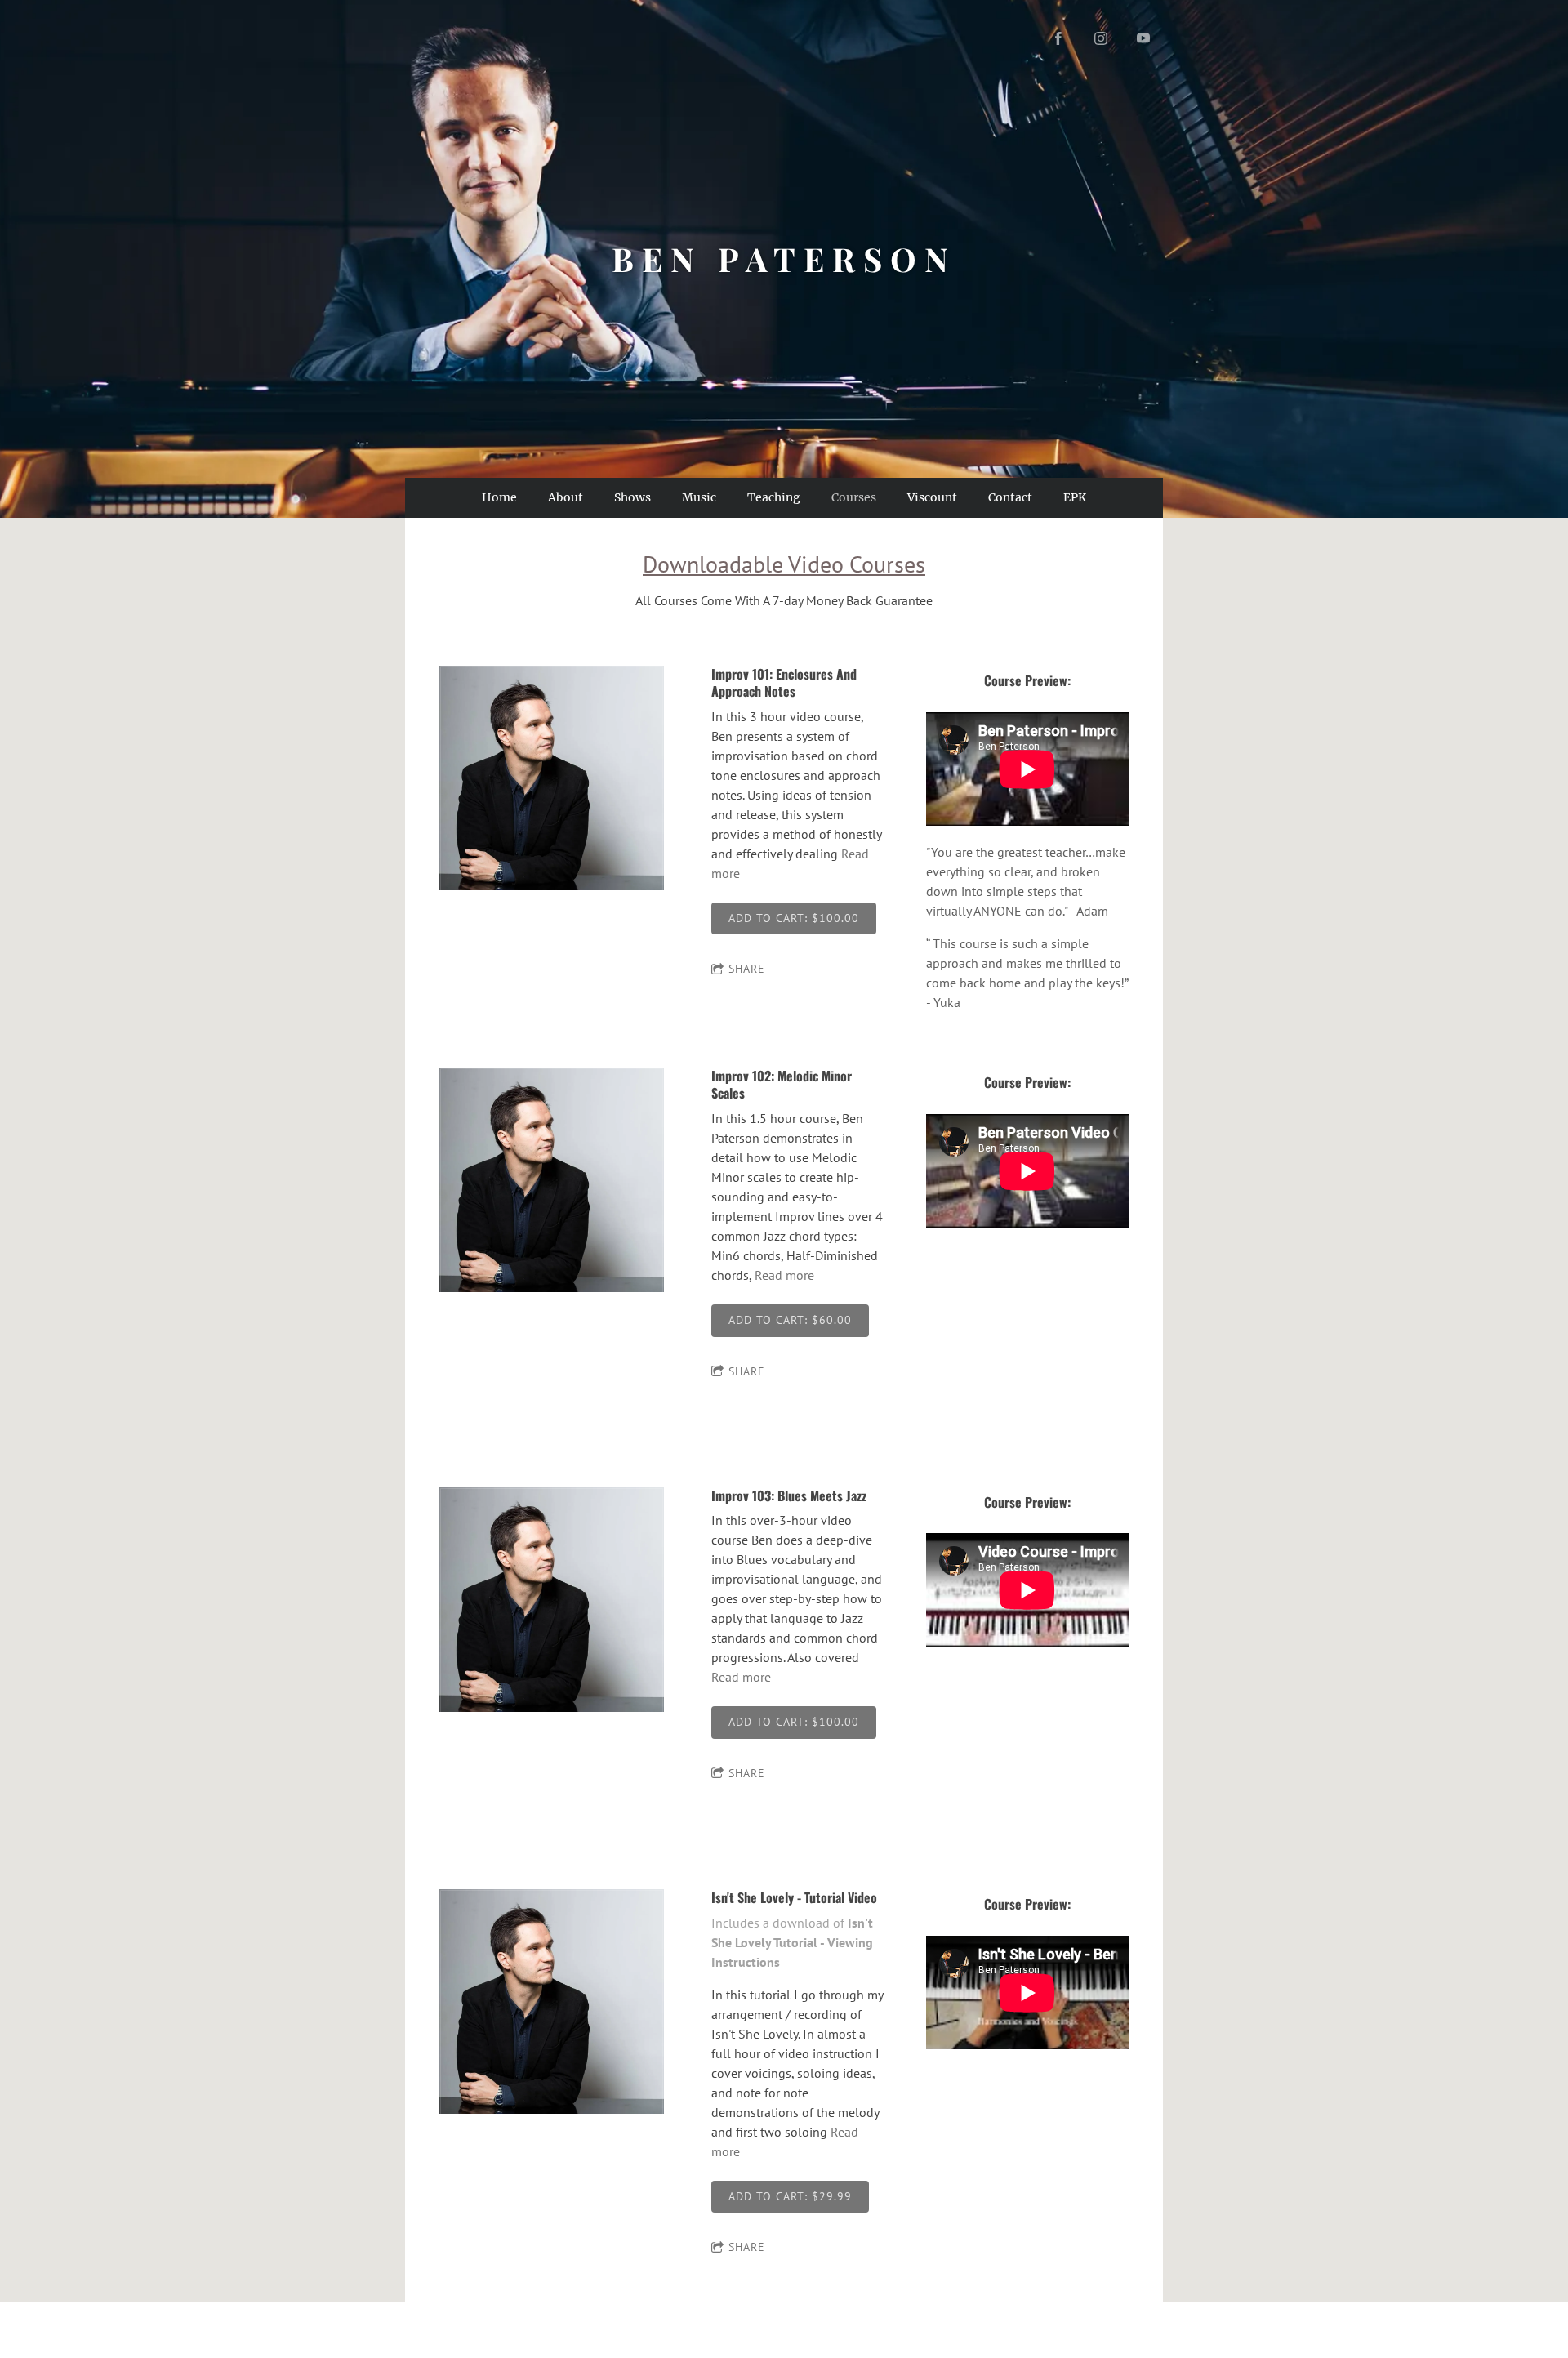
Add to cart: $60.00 (790, 1320)
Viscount (932, 497)
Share (747, 969)
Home (499, 497)
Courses (854, 497)
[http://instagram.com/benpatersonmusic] (1101, 38)
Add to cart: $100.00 (794, 918)
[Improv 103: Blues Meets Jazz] (552, 1601)
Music (699, 497)
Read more (784, 1275)
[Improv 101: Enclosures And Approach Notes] (552, 779)
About (566, 497)
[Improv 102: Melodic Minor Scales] (552, 1181)
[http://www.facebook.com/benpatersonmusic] (1058, 38)
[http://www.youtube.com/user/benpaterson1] (1143, 38)
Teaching (774, 497)
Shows (633, 497)
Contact (1010, 497)
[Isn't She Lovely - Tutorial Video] (552, 2003)
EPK (1075, 497)
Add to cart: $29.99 (790, 2196)
